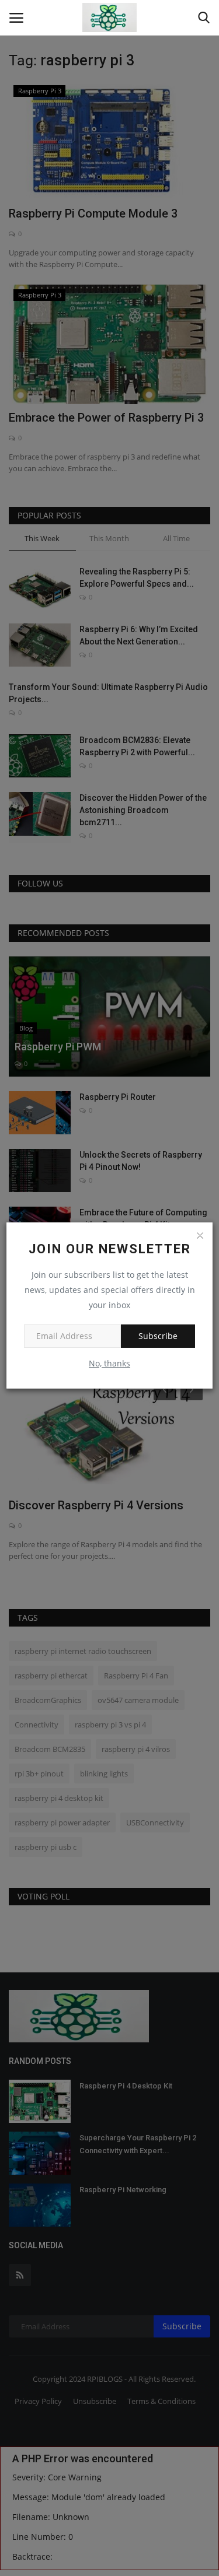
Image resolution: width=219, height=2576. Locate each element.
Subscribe (158, 1336)
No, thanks (109, 1363)
